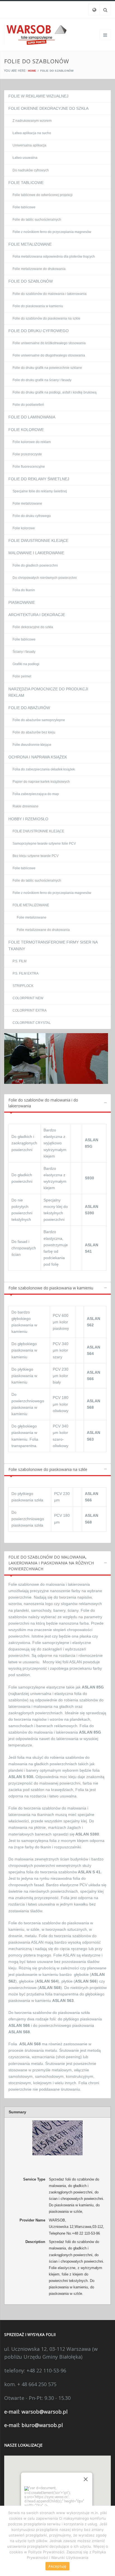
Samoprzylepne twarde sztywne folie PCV (44, 844)
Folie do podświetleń (28, 405)
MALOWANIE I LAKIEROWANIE (36, 553)
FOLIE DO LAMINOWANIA (32, 417)
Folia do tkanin (24, 590)
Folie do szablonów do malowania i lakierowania (50, 294)
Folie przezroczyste (27, 454)
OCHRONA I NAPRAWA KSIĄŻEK (38, 757)
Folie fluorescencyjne (29, 467)
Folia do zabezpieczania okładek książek (44, 769)
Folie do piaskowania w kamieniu (38, 306)
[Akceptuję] (108, 2541)
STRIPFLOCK (23, 986)
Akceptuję (57, 2566)
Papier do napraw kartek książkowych (41, 782)
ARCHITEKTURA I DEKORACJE (37, 615)
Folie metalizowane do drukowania (39, 269)
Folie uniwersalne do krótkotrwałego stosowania (49, 343)
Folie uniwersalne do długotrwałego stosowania (49, 355)
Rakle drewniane (26, 806)
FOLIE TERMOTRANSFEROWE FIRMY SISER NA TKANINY (53, 945)
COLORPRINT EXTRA (30, 1010)
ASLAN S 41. (89, 1872)
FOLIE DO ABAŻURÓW (29, 708)
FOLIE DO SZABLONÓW (31, 281)
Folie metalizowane (27, 504)
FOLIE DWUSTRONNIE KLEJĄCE (38, 541)
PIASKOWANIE (22, 602)
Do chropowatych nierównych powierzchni (45, 578)
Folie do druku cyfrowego (32, 516)
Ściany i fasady (24, 652)
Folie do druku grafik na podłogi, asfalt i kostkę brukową (55, 392)
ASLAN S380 (87, 1834)
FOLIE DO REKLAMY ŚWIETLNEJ (39, 479)
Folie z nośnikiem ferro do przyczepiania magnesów (52, 232)
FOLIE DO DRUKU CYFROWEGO (39, 331)
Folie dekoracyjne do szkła (33, 627)
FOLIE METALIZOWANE (30, 244)
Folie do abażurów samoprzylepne (39, 720)
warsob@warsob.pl (45, 2412)
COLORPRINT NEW (28, 998)
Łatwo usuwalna (25, 158)
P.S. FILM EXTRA (26, 973)
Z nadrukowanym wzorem (32, 121)
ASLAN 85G (93, 1687)
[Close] (86, 2479)
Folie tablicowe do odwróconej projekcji (43, 195)
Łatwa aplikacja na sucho (32, 133)
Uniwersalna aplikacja (29, 145)
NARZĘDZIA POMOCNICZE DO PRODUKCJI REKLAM (48, 692)
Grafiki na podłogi (26, 664)
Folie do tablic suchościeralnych (37, 220)
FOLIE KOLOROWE (26, 430)
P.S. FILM (20, 961)
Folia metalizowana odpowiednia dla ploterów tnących (54, 257)
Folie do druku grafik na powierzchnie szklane (47, 368)
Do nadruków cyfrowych (31, 170)
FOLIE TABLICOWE (26, 183)
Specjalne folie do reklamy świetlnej (40, 491)
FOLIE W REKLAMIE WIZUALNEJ (38, 96)
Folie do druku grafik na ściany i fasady (42, 380)
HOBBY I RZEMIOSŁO (28, 819)
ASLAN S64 (47, 1981)
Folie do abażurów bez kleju (34, 732)
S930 (89, 1178)
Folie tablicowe (24, 207)
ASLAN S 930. (21, 1777)
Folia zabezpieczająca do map (36, 794)
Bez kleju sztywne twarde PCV (36, 856)
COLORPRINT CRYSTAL (32, 1023)
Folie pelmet (22, 676)
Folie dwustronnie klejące (32, 745)
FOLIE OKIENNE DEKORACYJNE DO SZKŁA (48, 108)
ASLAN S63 (63, 2000)
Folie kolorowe (24, 528)
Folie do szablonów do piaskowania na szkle (46, 318)
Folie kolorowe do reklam (32, 442)
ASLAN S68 (50, 1988)
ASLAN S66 (86, 1981)
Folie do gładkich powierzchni (35, 565)
